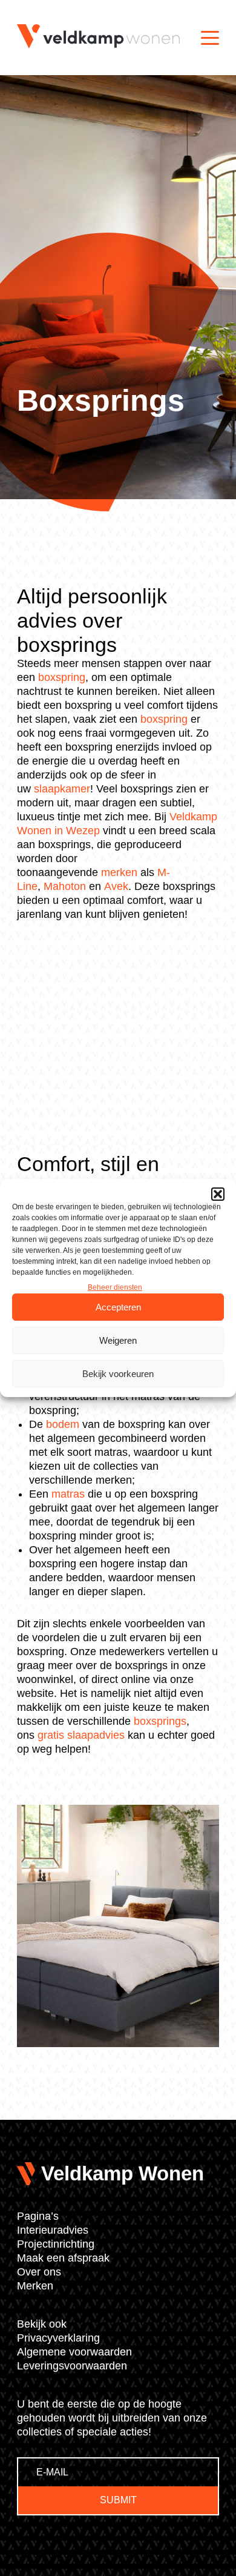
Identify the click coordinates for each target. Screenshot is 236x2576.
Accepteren (118, 1307)
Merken (35, 2286)
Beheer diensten (115, 1287)
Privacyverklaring (58, 2338)
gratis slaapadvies (81, 1735)
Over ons (39, 2272)
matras (68, 1494)
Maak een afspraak (63, 2258)
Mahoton (65, 886)
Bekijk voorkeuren (118, 1374)
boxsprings (160, 1721)
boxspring (62, 677)
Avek (116, 886)
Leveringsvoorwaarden (72, 2366)
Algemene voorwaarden (74, 2352)
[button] (218, 1194)
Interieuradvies (53, 2230)
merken (119, 872)
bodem (63, 1424)
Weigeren (118, 1340)
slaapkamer (62, 789)
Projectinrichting (56, 2244)
